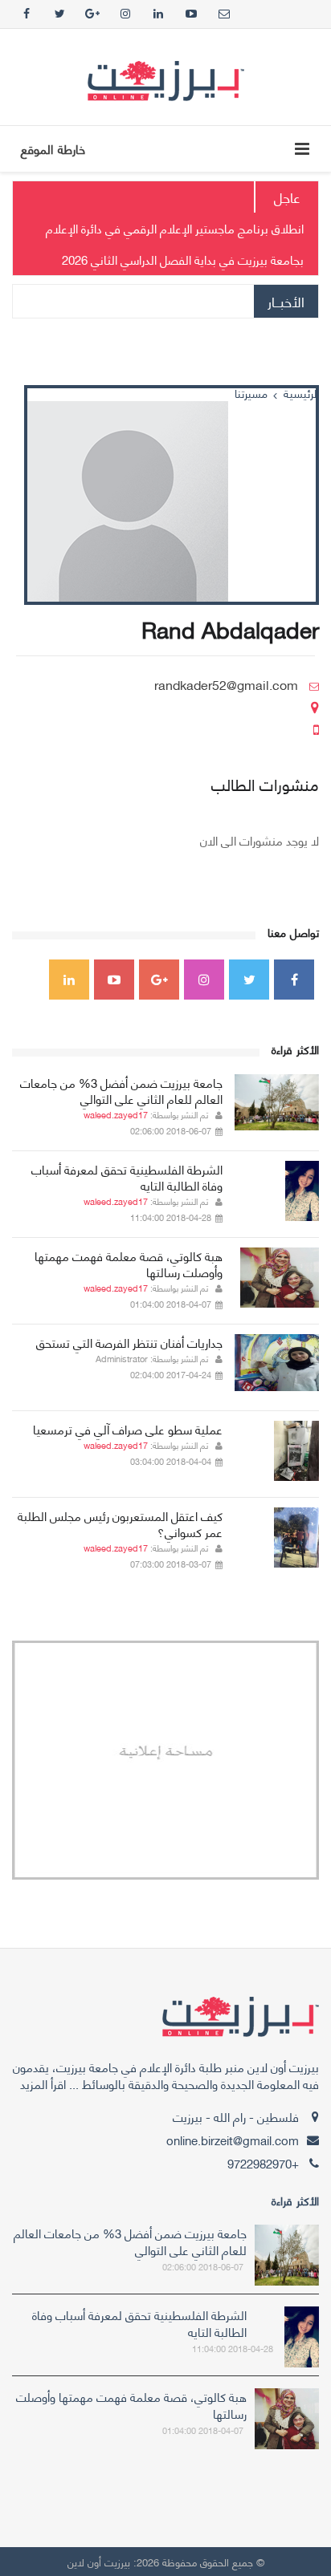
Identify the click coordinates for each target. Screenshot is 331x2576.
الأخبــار (286, 301)
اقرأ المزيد (43, 2083)
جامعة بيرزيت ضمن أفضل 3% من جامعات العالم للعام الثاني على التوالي (121, 1090)
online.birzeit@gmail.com (233, 2140)
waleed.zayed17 (116, 1114)
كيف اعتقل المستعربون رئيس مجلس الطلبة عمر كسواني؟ (120, 1523)
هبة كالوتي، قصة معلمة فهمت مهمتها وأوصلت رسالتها (129, 1264)
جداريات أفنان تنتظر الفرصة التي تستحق (129, 1342)
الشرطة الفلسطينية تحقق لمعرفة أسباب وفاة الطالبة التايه (127, 1177)
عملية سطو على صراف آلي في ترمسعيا (128, 1429)
